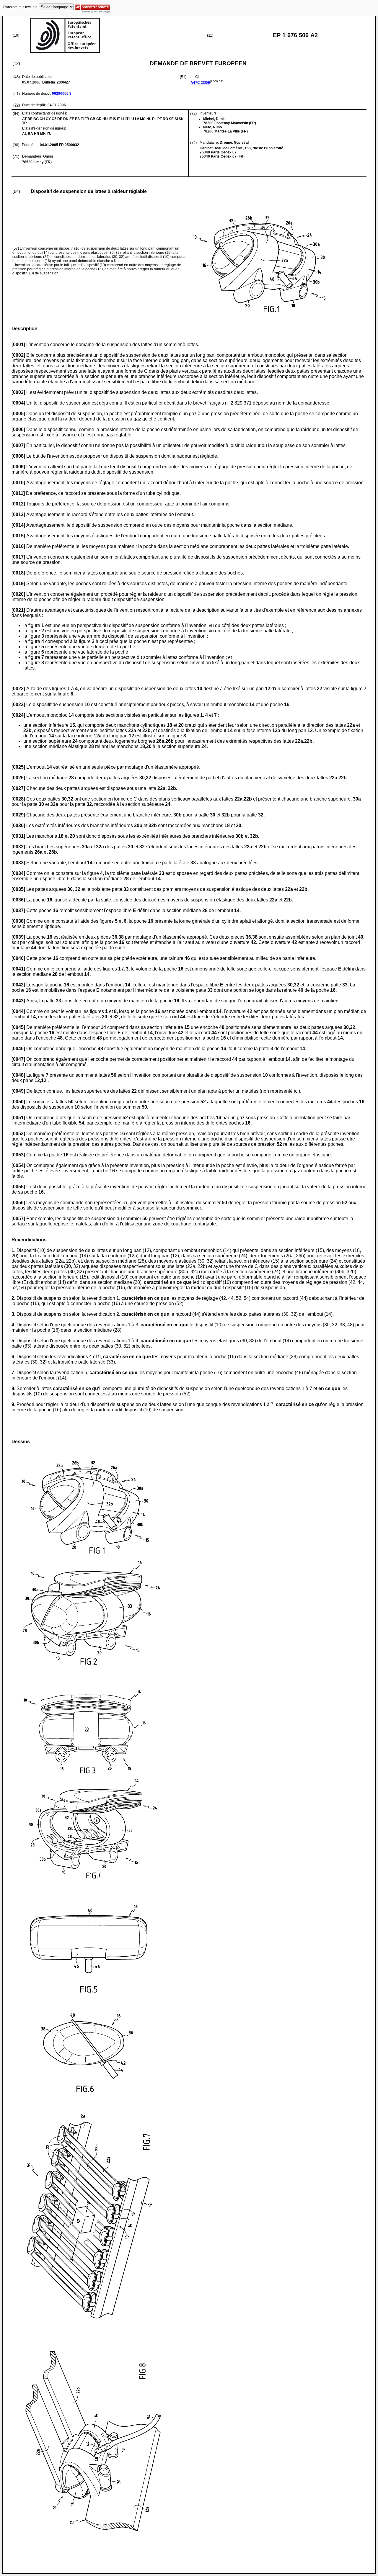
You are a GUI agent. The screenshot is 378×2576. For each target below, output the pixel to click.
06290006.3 (62, 94)
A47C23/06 (200, 83)
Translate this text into (20, 7)
